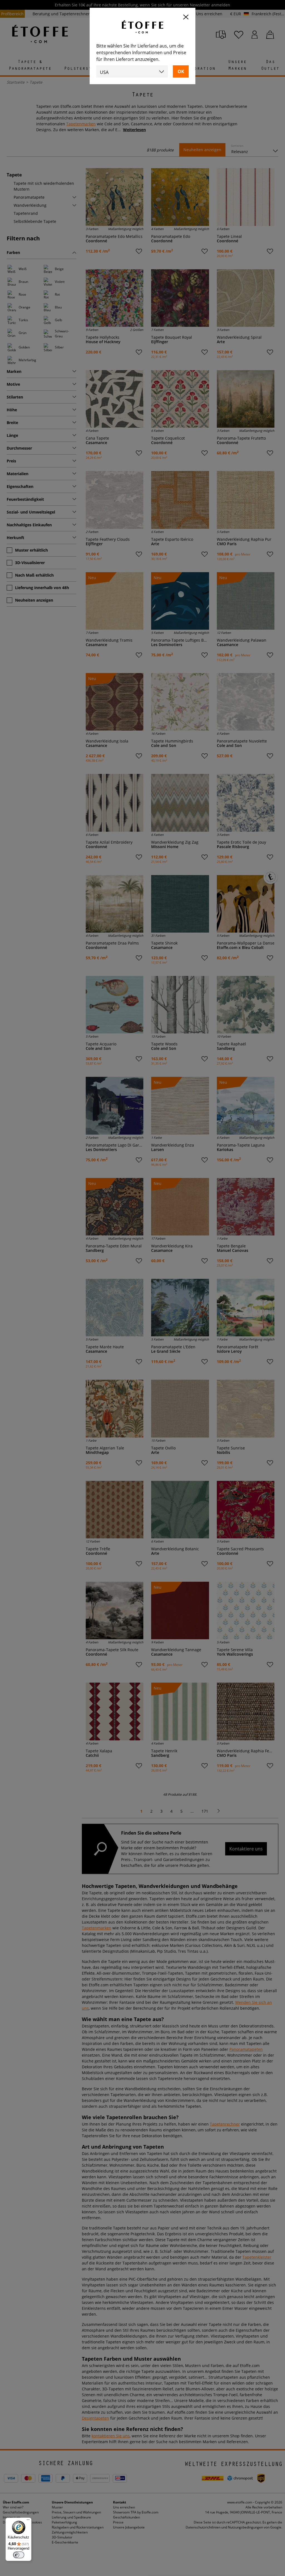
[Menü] (28, 2521)
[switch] (19, 2555)
